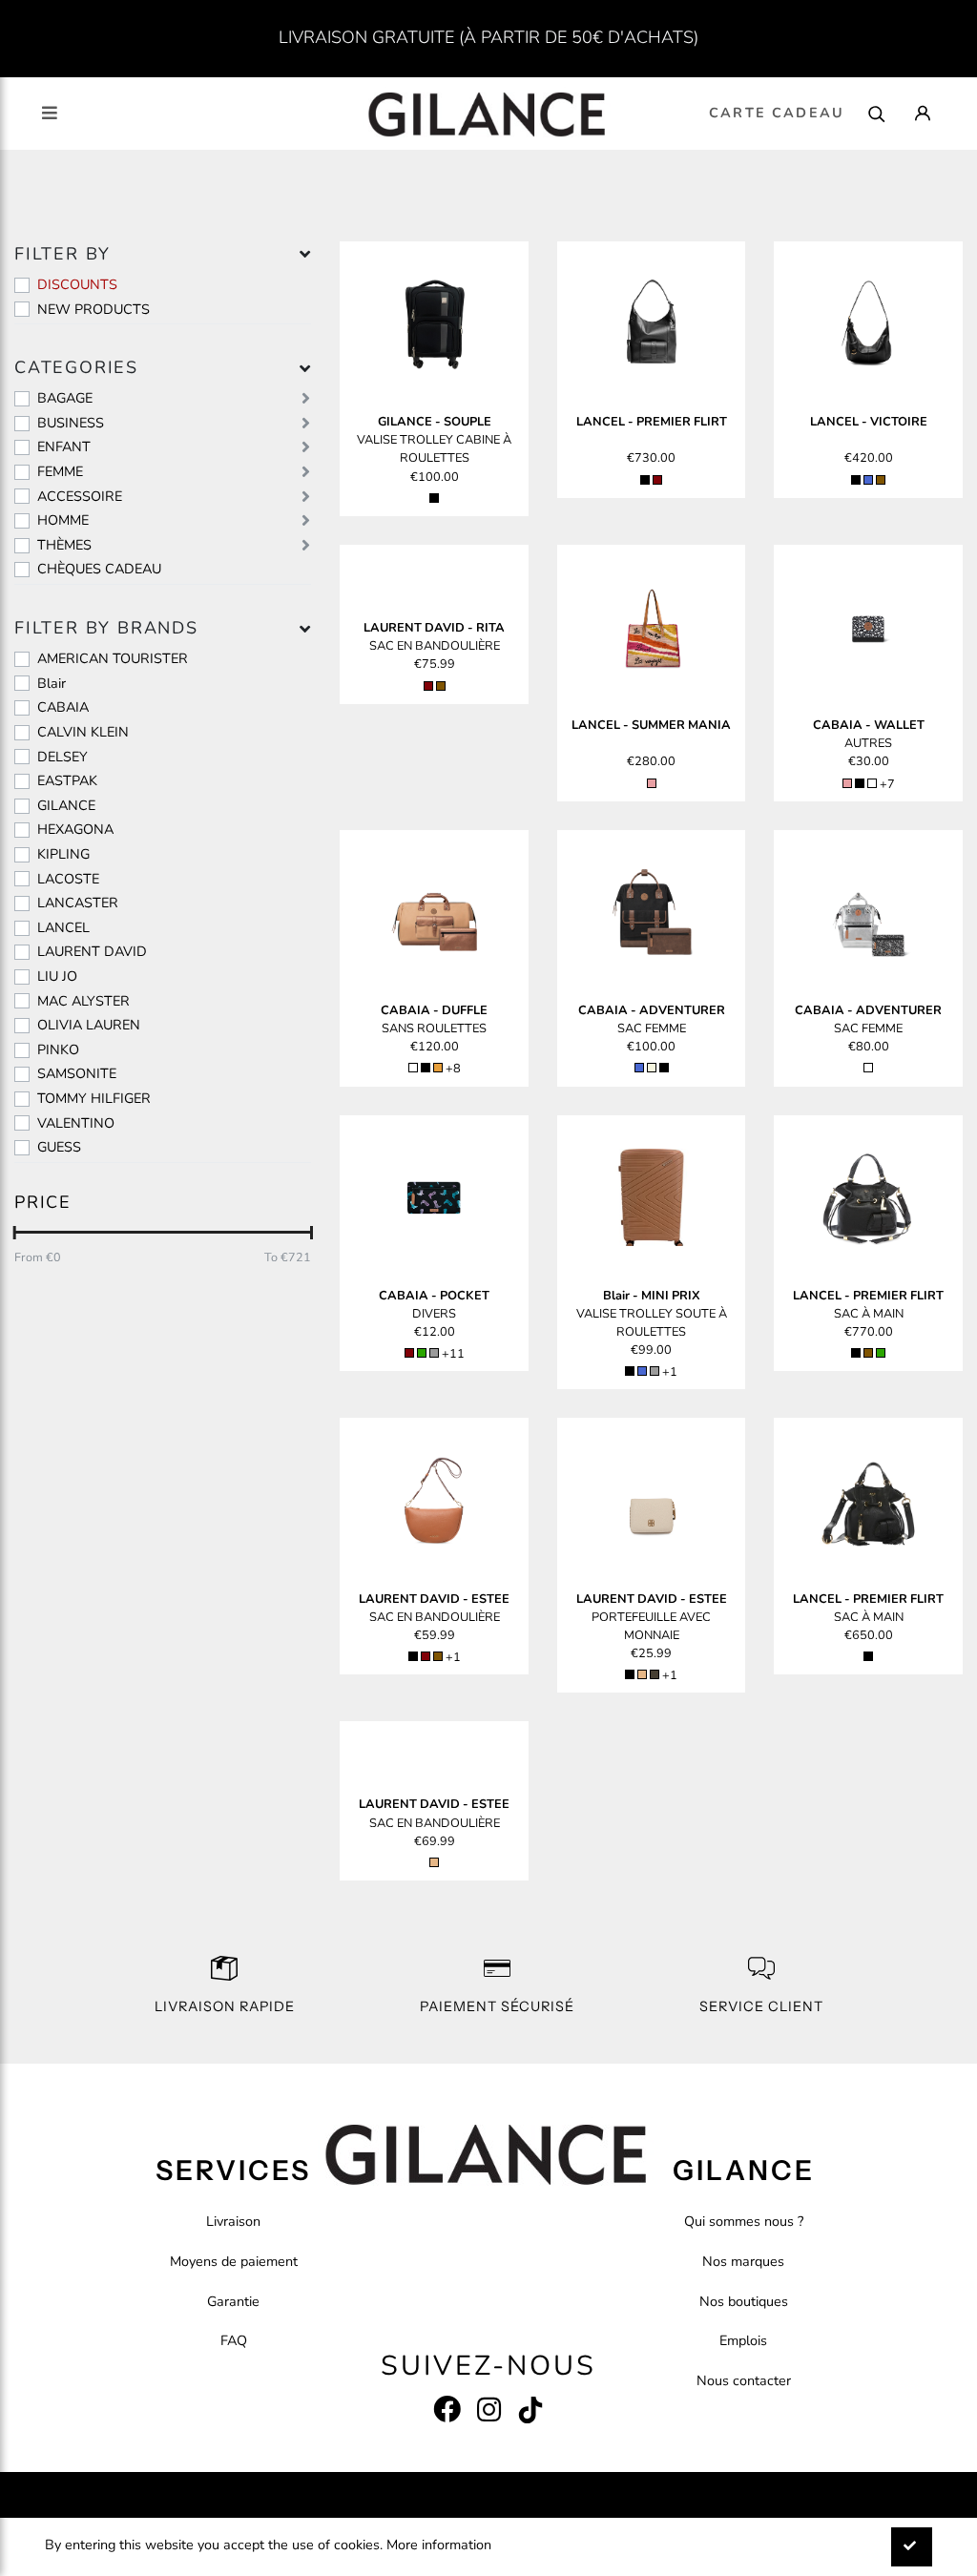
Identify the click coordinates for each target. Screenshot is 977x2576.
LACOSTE (68, 879)
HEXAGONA (75, 829)
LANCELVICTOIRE (869, 422)
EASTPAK (67, 780)
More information (439, 2545)
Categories (76, 367)
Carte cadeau (777, 113)
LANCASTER (78, 903)
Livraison (233, 2221)
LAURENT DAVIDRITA (434, 628)
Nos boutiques (744, 2301)
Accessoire (80, 496)
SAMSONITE (77, 1073)
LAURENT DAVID (92, 951)
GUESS (59, 1147)
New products (94, 309)
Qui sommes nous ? (744, 2221)
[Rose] (652, 783)
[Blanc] (413, 1068)
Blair (52, 683)
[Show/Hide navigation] (50, 113)
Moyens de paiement (234, 2261)
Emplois (743, 2340)
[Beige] (652, 1068)
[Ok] (912, 2547)
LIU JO (57, 976)
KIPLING (63, 854)
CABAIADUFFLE (434, 1010)
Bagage (65, 398)
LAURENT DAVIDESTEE (434, 1599)
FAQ (234, 2340)
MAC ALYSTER (83, 1001)
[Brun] (881, 480)
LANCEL (63, 927)
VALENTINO (76, 1123)
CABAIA (63, 707)
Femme (60, 471)
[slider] (15, 1233)
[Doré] (642, 1674)
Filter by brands (106, 628)
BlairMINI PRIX (652, 1296)
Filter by (62, 254)
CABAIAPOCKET (434, 1296)
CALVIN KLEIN (83, 732)
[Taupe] (655, 1674)
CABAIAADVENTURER (652, 1010)
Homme (63, 520)
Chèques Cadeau (99, 569)
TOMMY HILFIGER (94, 1098)
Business (71, 423)
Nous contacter (744, 2380)
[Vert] (422, 1353)
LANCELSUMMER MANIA (651, 725)
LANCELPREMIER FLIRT (652, 422)
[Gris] (434, 1353)
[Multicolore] (872, 783)
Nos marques (743, 2261)
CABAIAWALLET (869, 725)
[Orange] (438, 1068)
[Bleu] (868, 480)
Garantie (233, 2301)
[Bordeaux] (657, 480)
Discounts (77, 284)
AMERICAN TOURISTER (113, 658)
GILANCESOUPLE (435, 422)
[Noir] (434, 498)
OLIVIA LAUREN (89, 1025)
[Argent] (868, 1068)
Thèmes (64, 545)
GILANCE (66, 805)
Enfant (64, 447)
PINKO (58, 1049)
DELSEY (62, 757)
